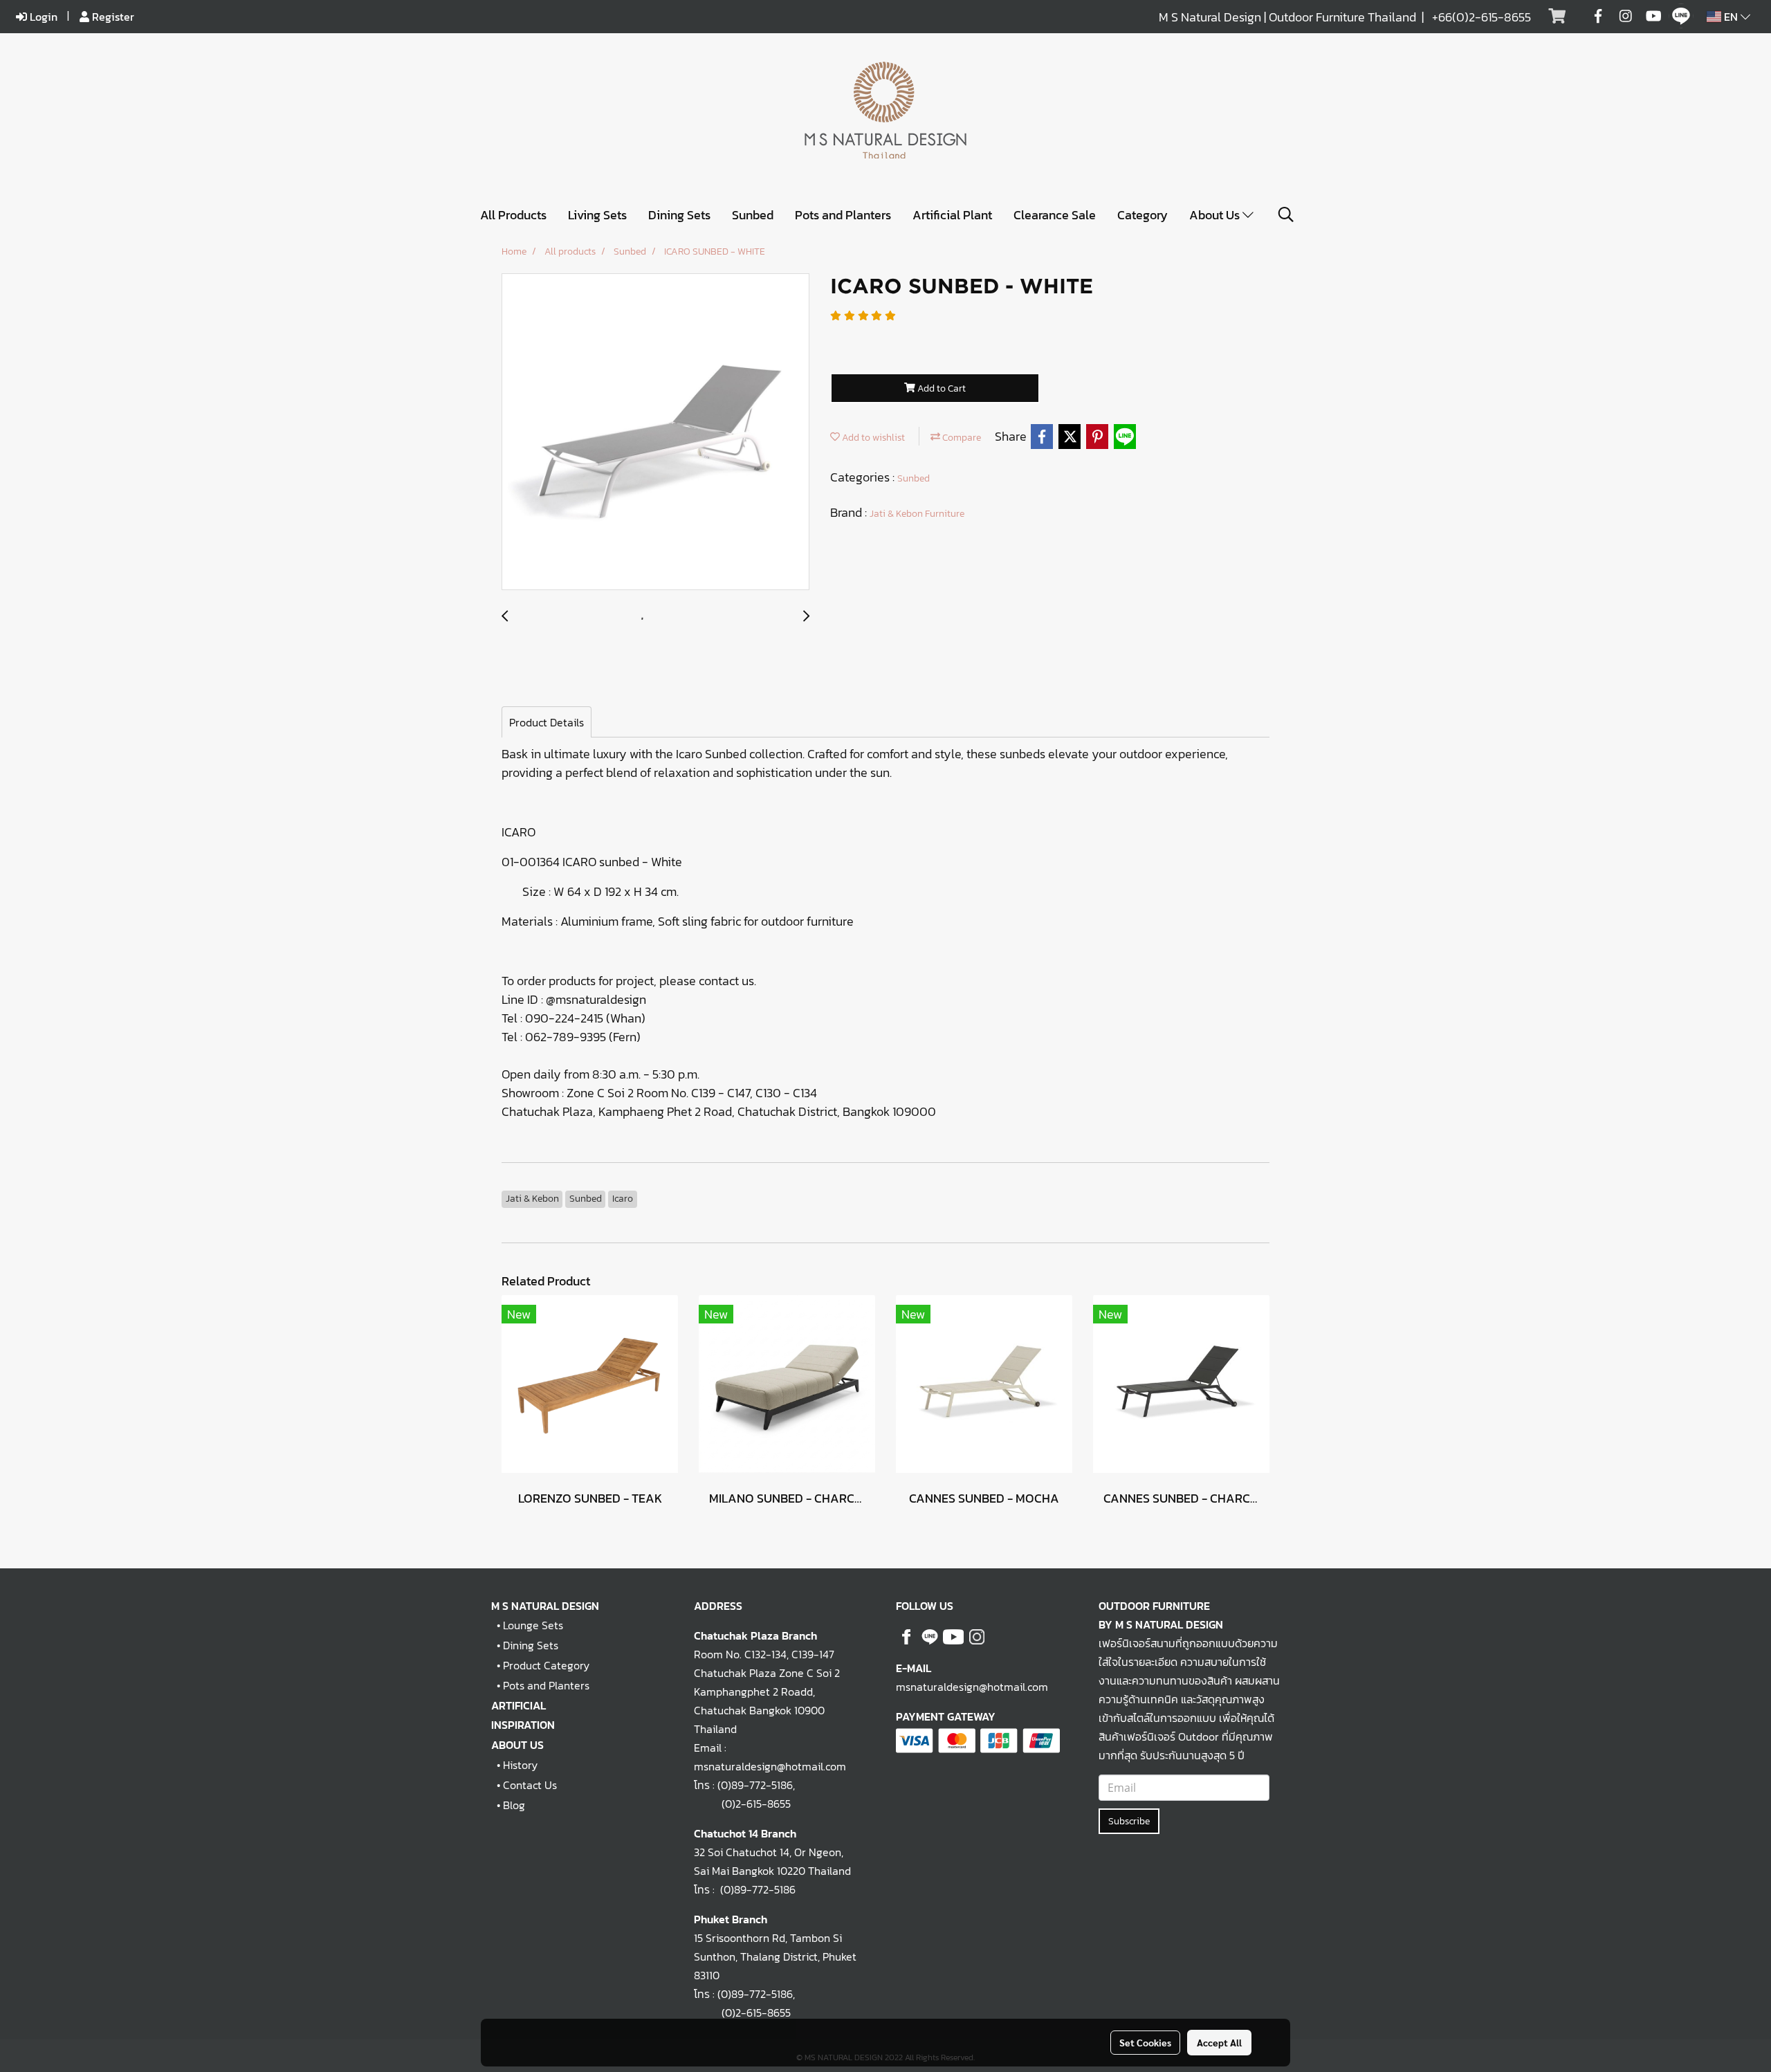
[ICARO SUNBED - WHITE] (655, 432)
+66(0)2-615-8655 (1481, 17)
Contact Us (530, 1785)
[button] (1286, 214)
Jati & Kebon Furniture (917, 514)
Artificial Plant (952, 215)
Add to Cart (940, 388)
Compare (961, 438)
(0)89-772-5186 (755, 1785)
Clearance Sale (1055, 215)
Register (112, 17)
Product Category (546, 1665)
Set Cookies (1145, 2042)
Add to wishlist (872, 438)
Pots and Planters (843, 215)
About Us (1216, 215)
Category (1143, 215)
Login (42, 17)
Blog (514, 1805)
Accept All (1219, 2042)
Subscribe (1129, 1821)
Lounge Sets (533, 1625)
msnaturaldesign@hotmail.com (972, 1687)
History (520, 1765)
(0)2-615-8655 (742, 1804)
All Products (513, 215)
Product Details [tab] (547, 722)
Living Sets (597, 215)
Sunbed (753, 215)
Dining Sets (679, 215)
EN (1731, 17)
